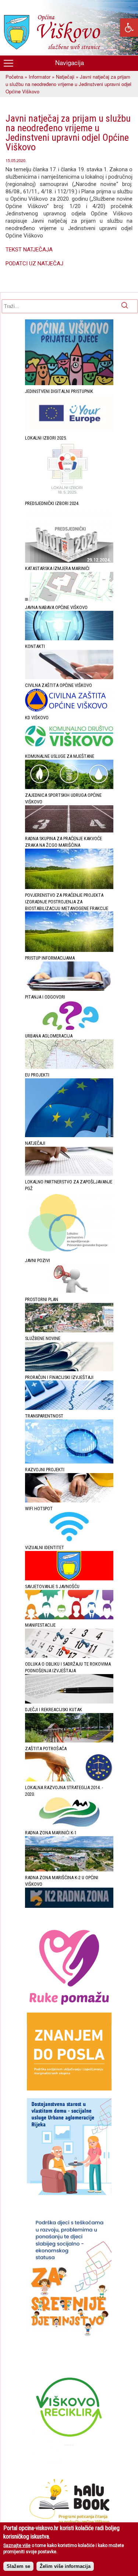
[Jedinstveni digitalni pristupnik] (69, 430)
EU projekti (37, 1075)
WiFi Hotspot (39, 1509)
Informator (40, 77)
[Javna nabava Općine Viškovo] (69, 639)
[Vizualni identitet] (69, 1579)
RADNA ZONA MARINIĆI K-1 (51, 1833)
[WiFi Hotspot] (69, 1540)
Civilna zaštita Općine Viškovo (59, 685)
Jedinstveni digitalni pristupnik (59, 391)
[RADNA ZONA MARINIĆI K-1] (69, 1870)
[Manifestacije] (69, 1656)
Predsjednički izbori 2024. (52, 503)
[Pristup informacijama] (69, 989)
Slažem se (18, 2566)
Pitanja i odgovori (45, 997)
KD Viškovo (37, 718)
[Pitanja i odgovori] (69, 1028)
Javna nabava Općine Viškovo (56, 607)
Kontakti (35, 646)
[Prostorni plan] (69, 1331)
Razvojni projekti (45, 1470)
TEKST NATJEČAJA (29, 250)
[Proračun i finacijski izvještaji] (69, 1408)
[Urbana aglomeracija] (69, 1067)
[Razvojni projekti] (69, 1501)
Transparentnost (44, 1416)
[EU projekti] (69, 1135)
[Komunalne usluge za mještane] (69, 787)
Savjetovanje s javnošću (52, 1586)
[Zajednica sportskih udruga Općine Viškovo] (69, 831)
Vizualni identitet (45, 1547)
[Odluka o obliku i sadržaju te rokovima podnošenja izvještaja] (69, 1702)
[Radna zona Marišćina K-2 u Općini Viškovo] (69, 1906)
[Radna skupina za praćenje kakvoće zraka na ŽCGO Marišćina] (69, 887)
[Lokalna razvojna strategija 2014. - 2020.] (69, 1825)
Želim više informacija (65, 2566)
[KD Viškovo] (69, 749)
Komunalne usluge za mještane (60, 756)
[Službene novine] (69, 1370)
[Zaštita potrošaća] (69, 1780)
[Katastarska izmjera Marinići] (69, 600)
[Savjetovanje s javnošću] (69, 1618)
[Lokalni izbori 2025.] (69, 496)
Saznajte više (17, 2545)
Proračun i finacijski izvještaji (59, 1377)
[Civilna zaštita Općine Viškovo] (69, 710)
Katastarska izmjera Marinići (57, 568)
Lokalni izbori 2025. (46, 438)
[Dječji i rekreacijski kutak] (69, 1741)
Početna (14, 77)
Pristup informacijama (50, 958)
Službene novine (43, 1338)
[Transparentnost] (69, 1462)
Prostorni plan (42, 1299)
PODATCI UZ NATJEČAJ (34, 264)
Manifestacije (40, 1625)
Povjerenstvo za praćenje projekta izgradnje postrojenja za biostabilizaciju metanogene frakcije (67, 902)
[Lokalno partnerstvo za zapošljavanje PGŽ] (69, 1253)
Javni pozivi (38, 1260)
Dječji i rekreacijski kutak (54, 1710)
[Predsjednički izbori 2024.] (69, 561)
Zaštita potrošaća (46, 1749)
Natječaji (65, 77)
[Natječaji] (69, 1174)
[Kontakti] (69, 678)
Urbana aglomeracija (49, 1036)
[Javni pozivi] (69, 1292)
